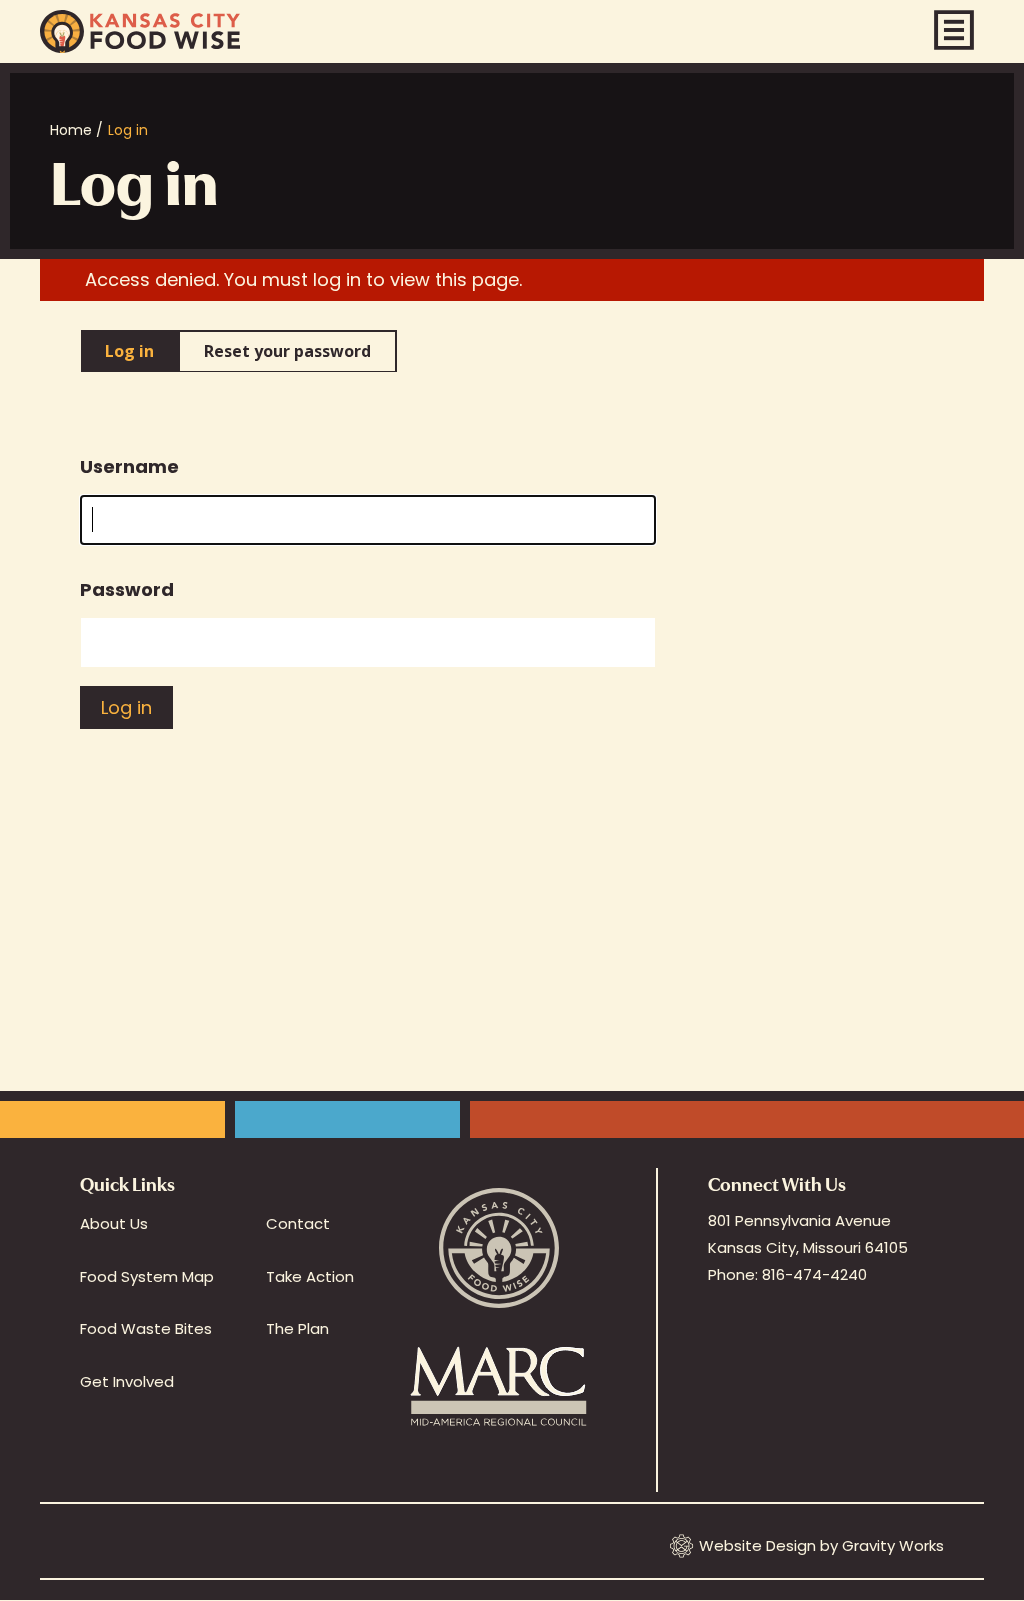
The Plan (297, 1328)
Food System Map (147, 1276)
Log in (129, 351)
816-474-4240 (814, 1274)
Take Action (310, 1276)
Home (71, 130)
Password (127, 589)
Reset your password (287, 351)
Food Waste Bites (146, 1328)
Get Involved (127, 1381)
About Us (114, 1223)
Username (129, 466)
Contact (298, 1223)
